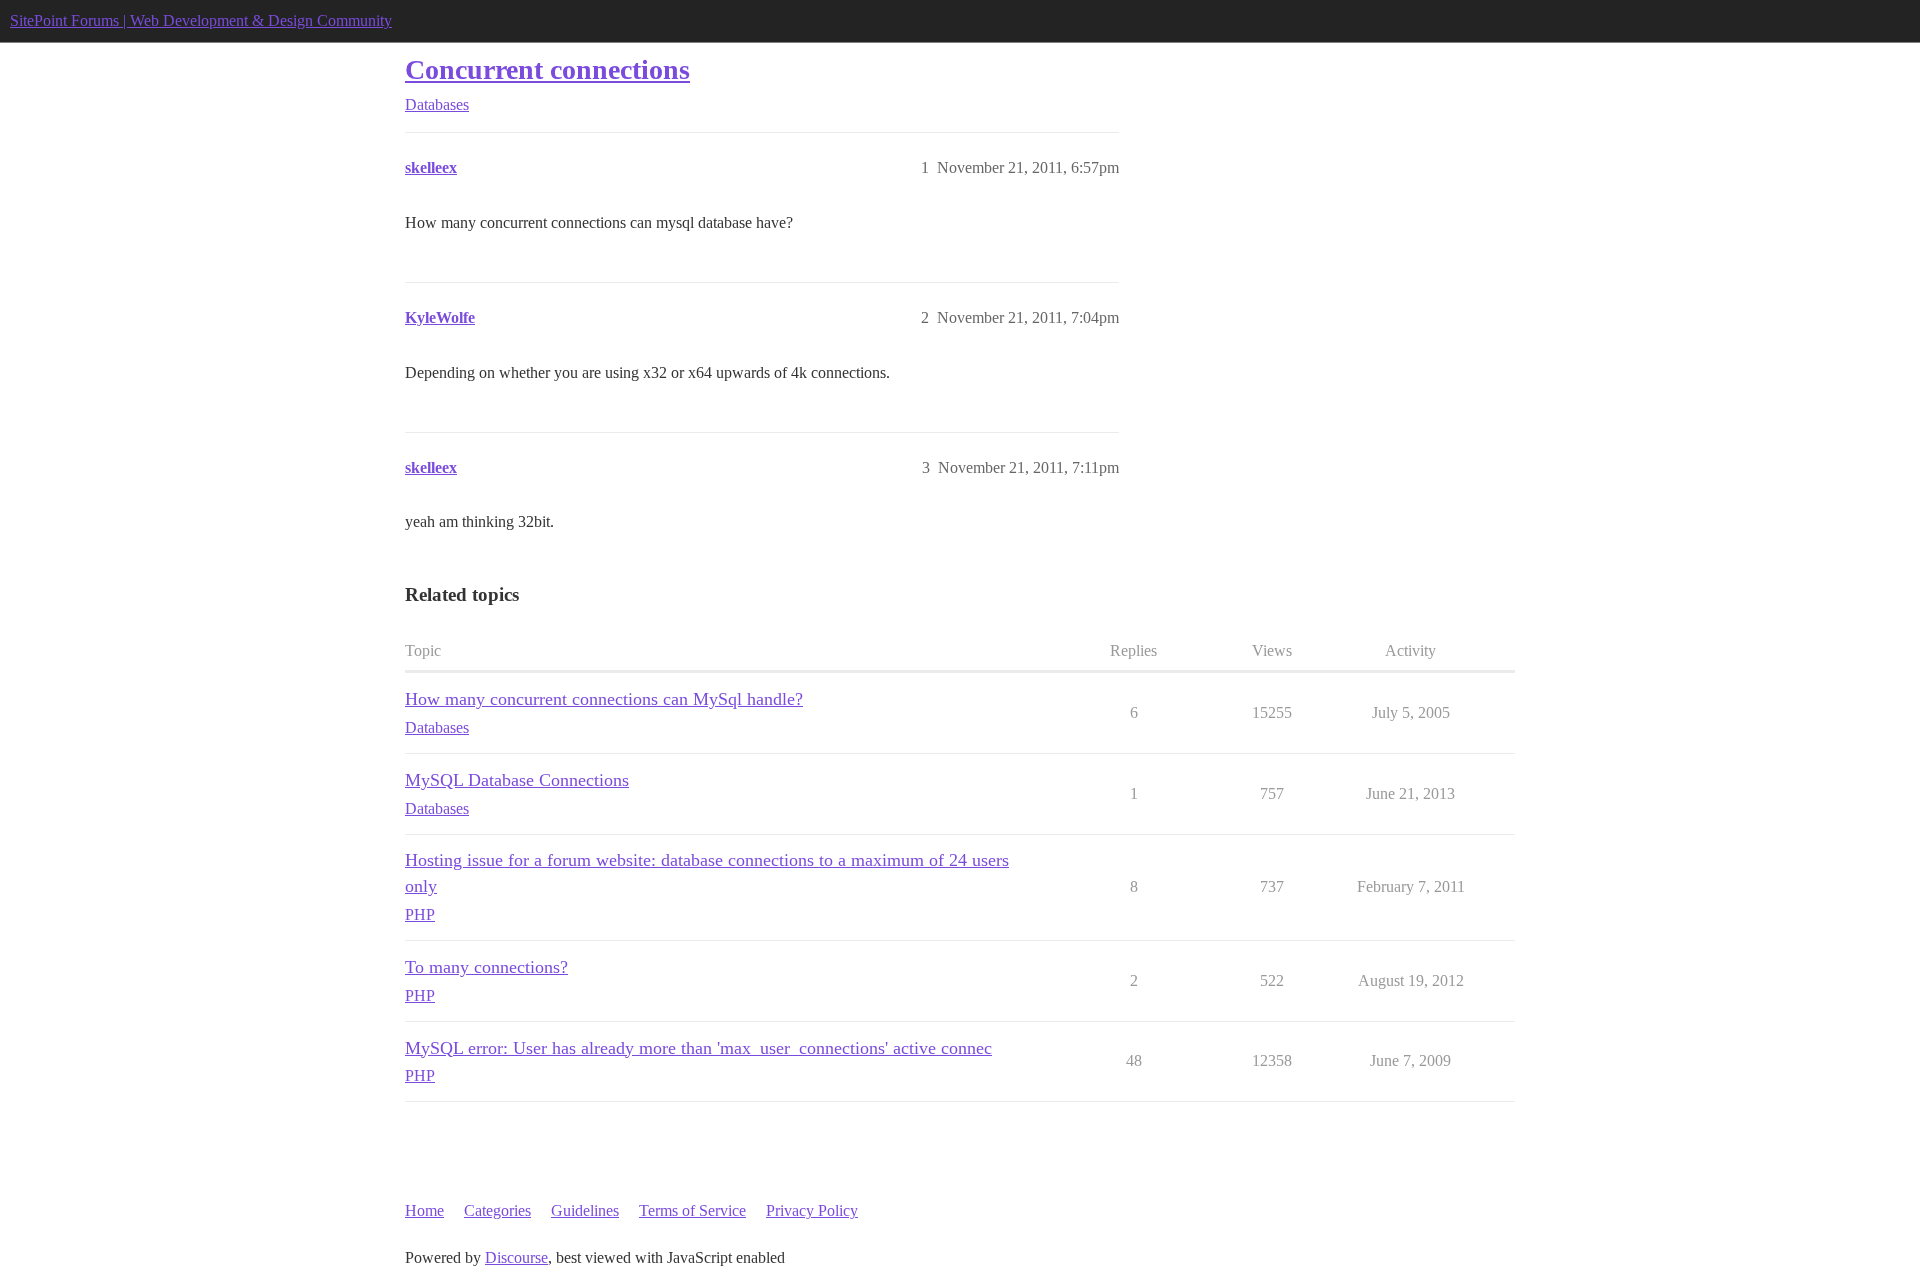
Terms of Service (692, 1210)
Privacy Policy (812, 1210)
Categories (497, 1210)
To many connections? (486, 967)
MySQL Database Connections (517, 780)
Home (424, 1210)
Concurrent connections (547, 69)
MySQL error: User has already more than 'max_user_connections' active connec (698, 1048)
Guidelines (585, 1210)
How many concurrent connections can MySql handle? (604, 699)
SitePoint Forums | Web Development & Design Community (201, 20)
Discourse (516, 1257)
